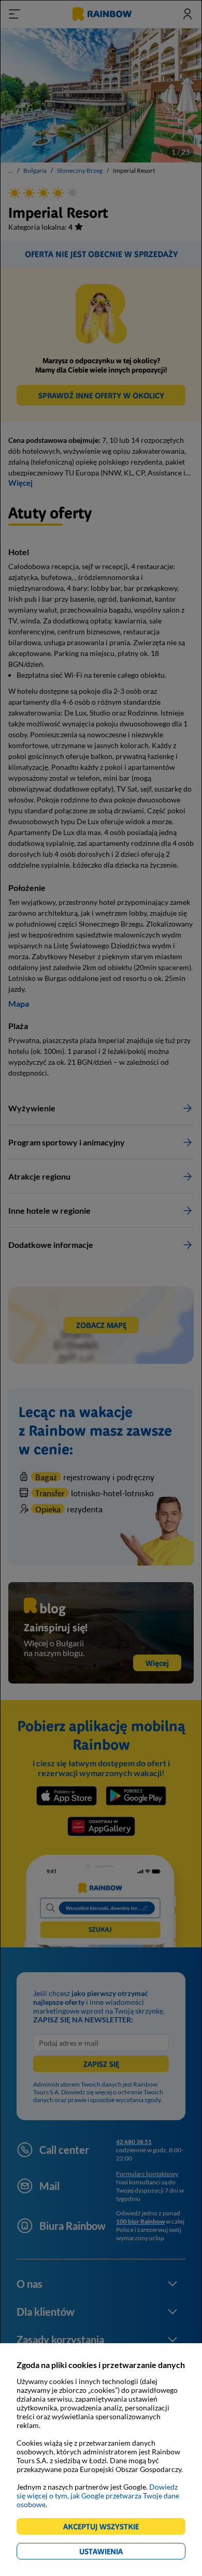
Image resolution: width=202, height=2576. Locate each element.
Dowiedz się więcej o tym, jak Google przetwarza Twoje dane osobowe (98, 2496)
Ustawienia (119, 2553)
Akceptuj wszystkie (105, 2528)
